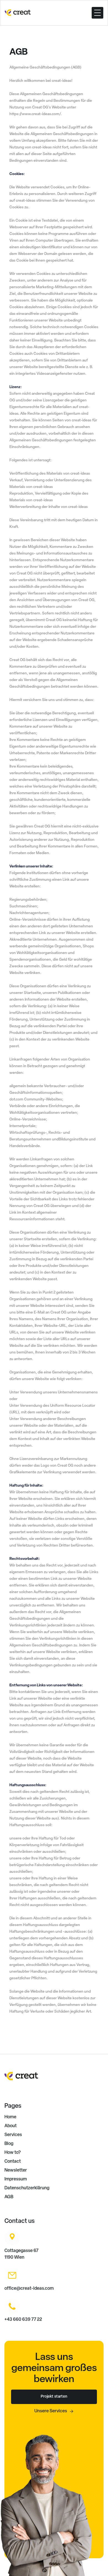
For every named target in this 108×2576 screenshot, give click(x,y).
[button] (97, 13)
